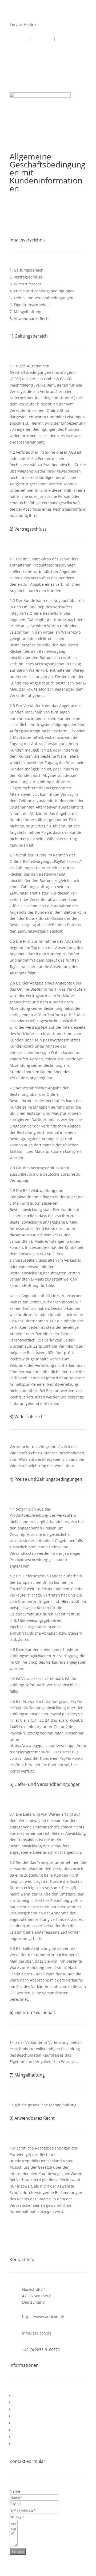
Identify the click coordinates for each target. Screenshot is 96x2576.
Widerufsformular (29, 2416)
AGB (17, 2395)
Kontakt (21, 39)
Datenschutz (25, 2430)
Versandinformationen (33, 2402)
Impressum (42, 39)
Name (15, 2491)
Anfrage (17, 2516)
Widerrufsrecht (27, 2409)
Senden (18, 2552)
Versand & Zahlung (30, 2423)
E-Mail (15, 2504)
